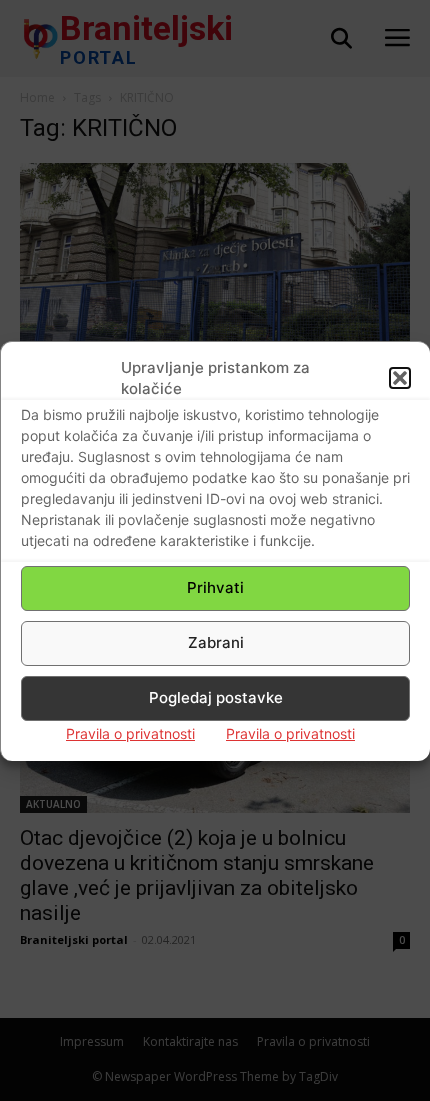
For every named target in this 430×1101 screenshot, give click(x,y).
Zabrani (216, 642)
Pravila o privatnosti (130, 733)
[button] (400, 378)
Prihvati (215, 587)
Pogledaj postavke (216, 697)
